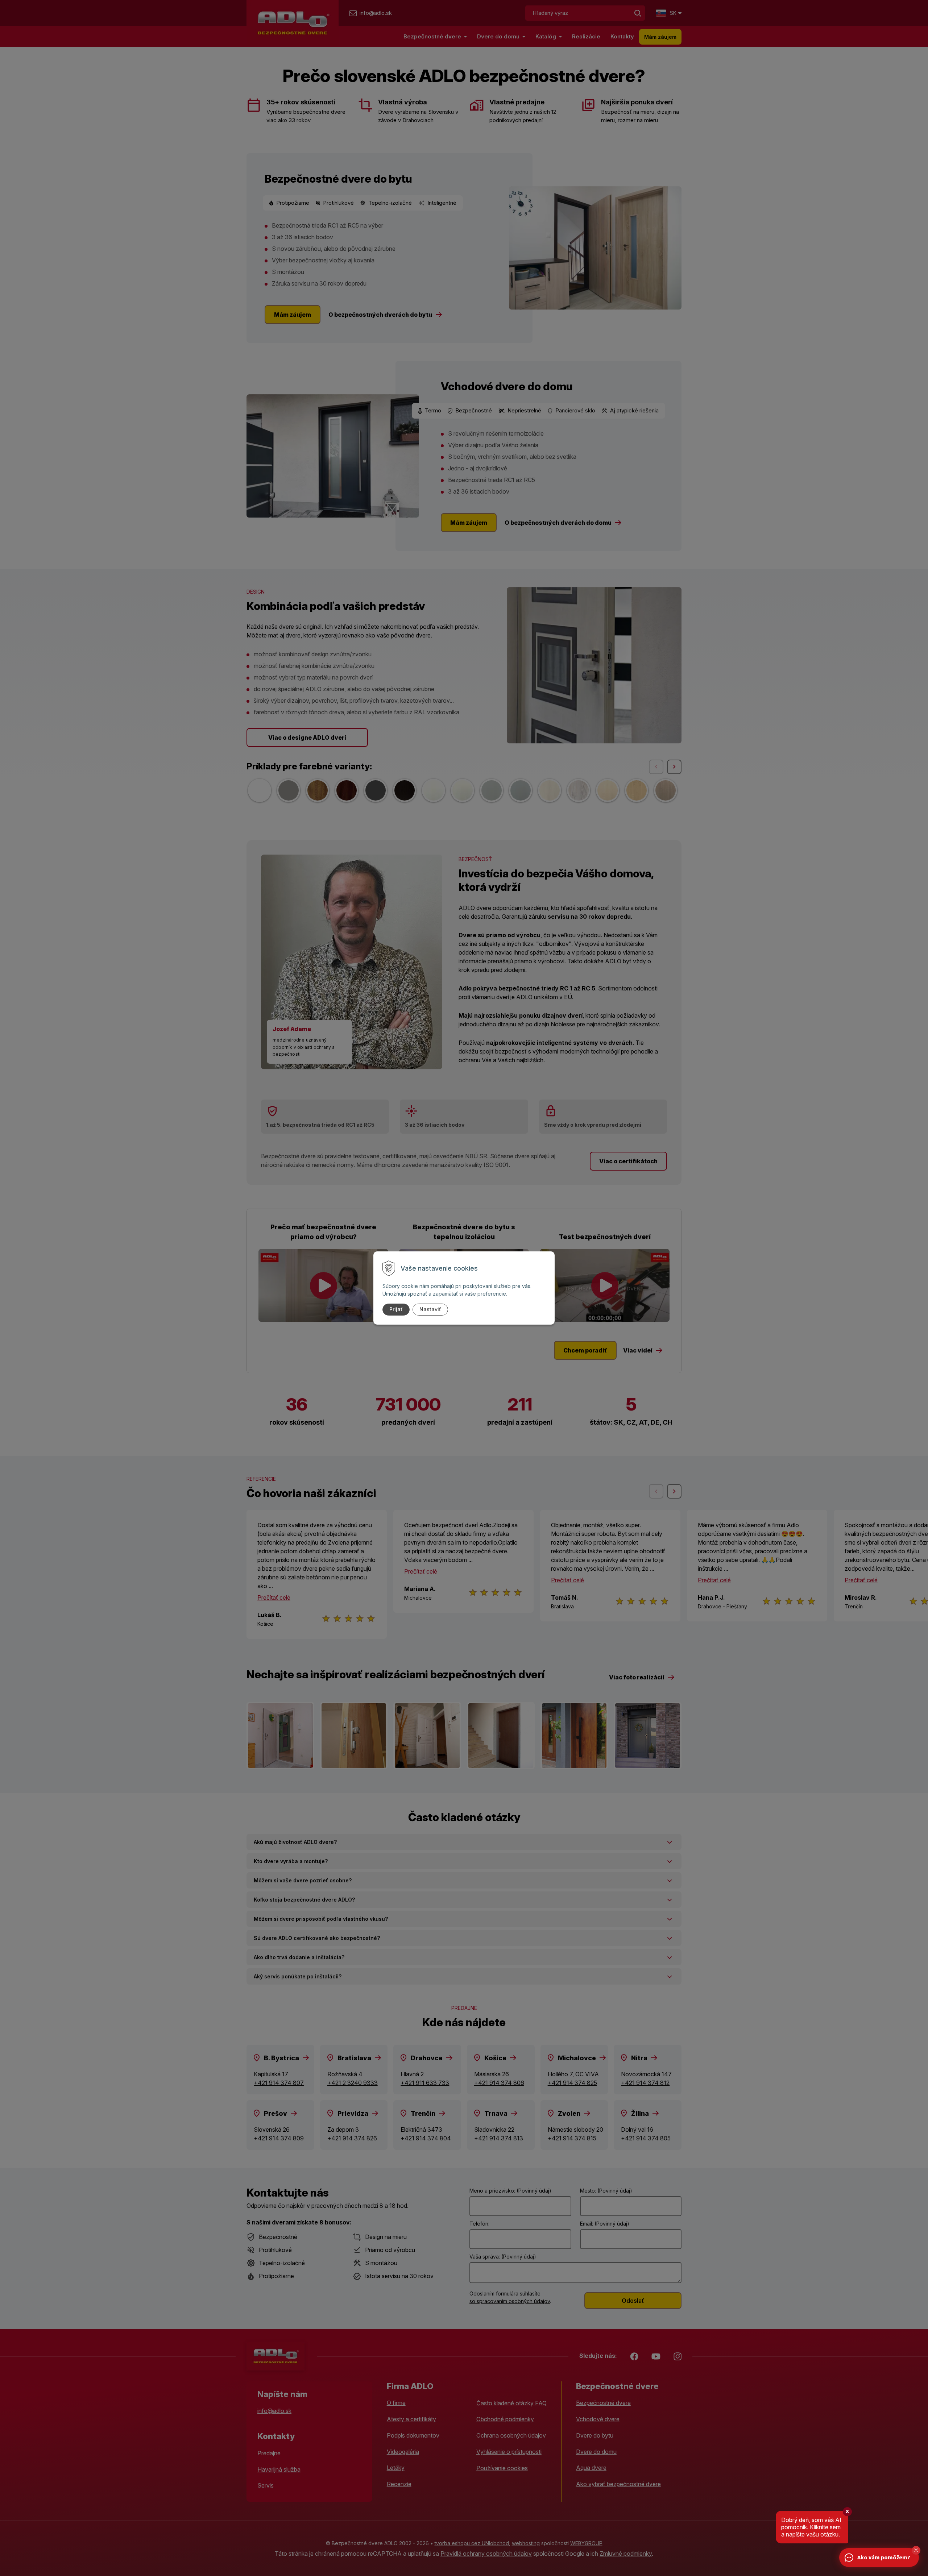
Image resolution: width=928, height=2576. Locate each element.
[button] (916, 2550)
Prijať (396, 1309)
